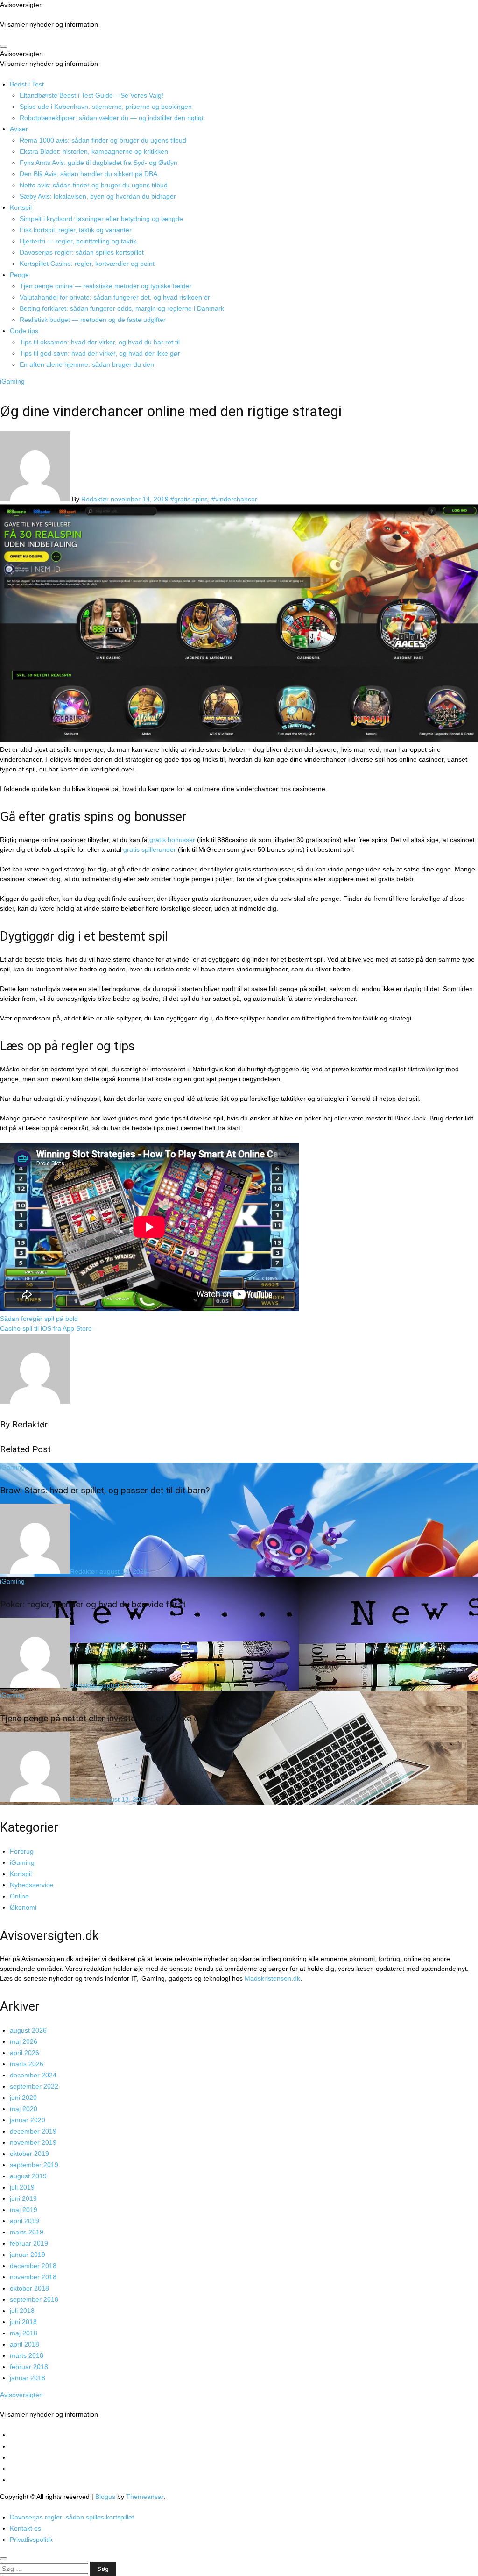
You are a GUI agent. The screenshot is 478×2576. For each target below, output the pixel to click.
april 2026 (25, 2053)
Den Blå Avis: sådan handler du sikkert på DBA (88, 174)
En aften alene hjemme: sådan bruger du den (87, 364)
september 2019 (34, 2165)
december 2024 (33, 2075)
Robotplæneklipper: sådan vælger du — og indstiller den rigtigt (112, 118)
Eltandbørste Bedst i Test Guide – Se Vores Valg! (91, 95)
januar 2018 (28, 2378)
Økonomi (23, 1907)
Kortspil (21, 207)
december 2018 (33, 2266)
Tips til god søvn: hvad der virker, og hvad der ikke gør (100, 353)
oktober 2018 (29, 2288)
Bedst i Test (27, 84)
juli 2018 (22, 2311)
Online (19, 1896)
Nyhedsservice (32, 1885)
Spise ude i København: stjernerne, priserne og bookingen (106, 107)
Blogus (105, 2497)
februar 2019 (29, 2243)
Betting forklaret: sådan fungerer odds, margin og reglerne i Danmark (122, 308)
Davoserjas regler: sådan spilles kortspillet (82, 252)
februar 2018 (29, 2367)
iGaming (12, 381)
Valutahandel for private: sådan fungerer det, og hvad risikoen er (115, 297)
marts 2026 (27, 2064)
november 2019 (33, 2142)
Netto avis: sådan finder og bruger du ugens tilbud (94, 185)
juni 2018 (23, 2322)
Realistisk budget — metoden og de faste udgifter (93, 320)
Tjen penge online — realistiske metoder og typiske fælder (105, 286)
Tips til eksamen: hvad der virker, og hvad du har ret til (100, 342)
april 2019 (25, 2221)
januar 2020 (28, 2120)
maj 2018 (24, 2333)
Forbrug (22, 1851)
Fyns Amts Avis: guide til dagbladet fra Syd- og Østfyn (98, 163)
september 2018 (34, 2299)
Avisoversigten (21, 5)
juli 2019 (22, 2187)
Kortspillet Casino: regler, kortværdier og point (87, 264)
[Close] (4, 2559)
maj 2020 (24, 2109)
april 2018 (25, 2344)
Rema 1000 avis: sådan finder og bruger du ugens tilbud (103, 140)
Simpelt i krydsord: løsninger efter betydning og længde (101, 219)
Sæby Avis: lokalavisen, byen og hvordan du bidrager (98, 196)
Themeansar (145, 2497)
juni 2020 (23, 2098)
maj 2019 (24, 2210)
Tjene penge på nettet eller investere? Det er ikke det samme (119, 1718)
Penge (19, 275)
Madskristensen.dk (272, 1978)
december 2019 (33, 2131)
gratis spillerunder (150, 849)
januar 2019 (28, 2255)
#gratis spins (189, 499)
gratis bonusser (172, 840)
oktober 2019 (29, 2154)
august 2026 (28, 2030)
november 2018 (33, 2277)
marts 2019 (27, 2232)
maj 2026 (24, 2041)
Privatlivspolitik (31, 2540)
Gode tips (24, 331)
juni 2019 (23, 2198)
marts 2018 (27, 2355)
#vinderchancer (234, 499)
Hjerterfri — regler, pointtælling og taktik (78, 241)
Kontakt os (25, 2528)
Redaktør (96, 499)
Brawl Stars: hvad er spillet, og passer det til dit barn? (105, 1490)
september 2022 (34, 2086)
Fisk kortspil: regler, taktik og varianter (76, 230)
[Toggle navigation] (4, 46)
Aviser (19, 129)
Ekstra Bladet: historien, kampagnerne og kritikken (94, 151)
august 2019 (28, 2176)
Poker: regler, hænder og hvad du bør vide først (93, 1604)
